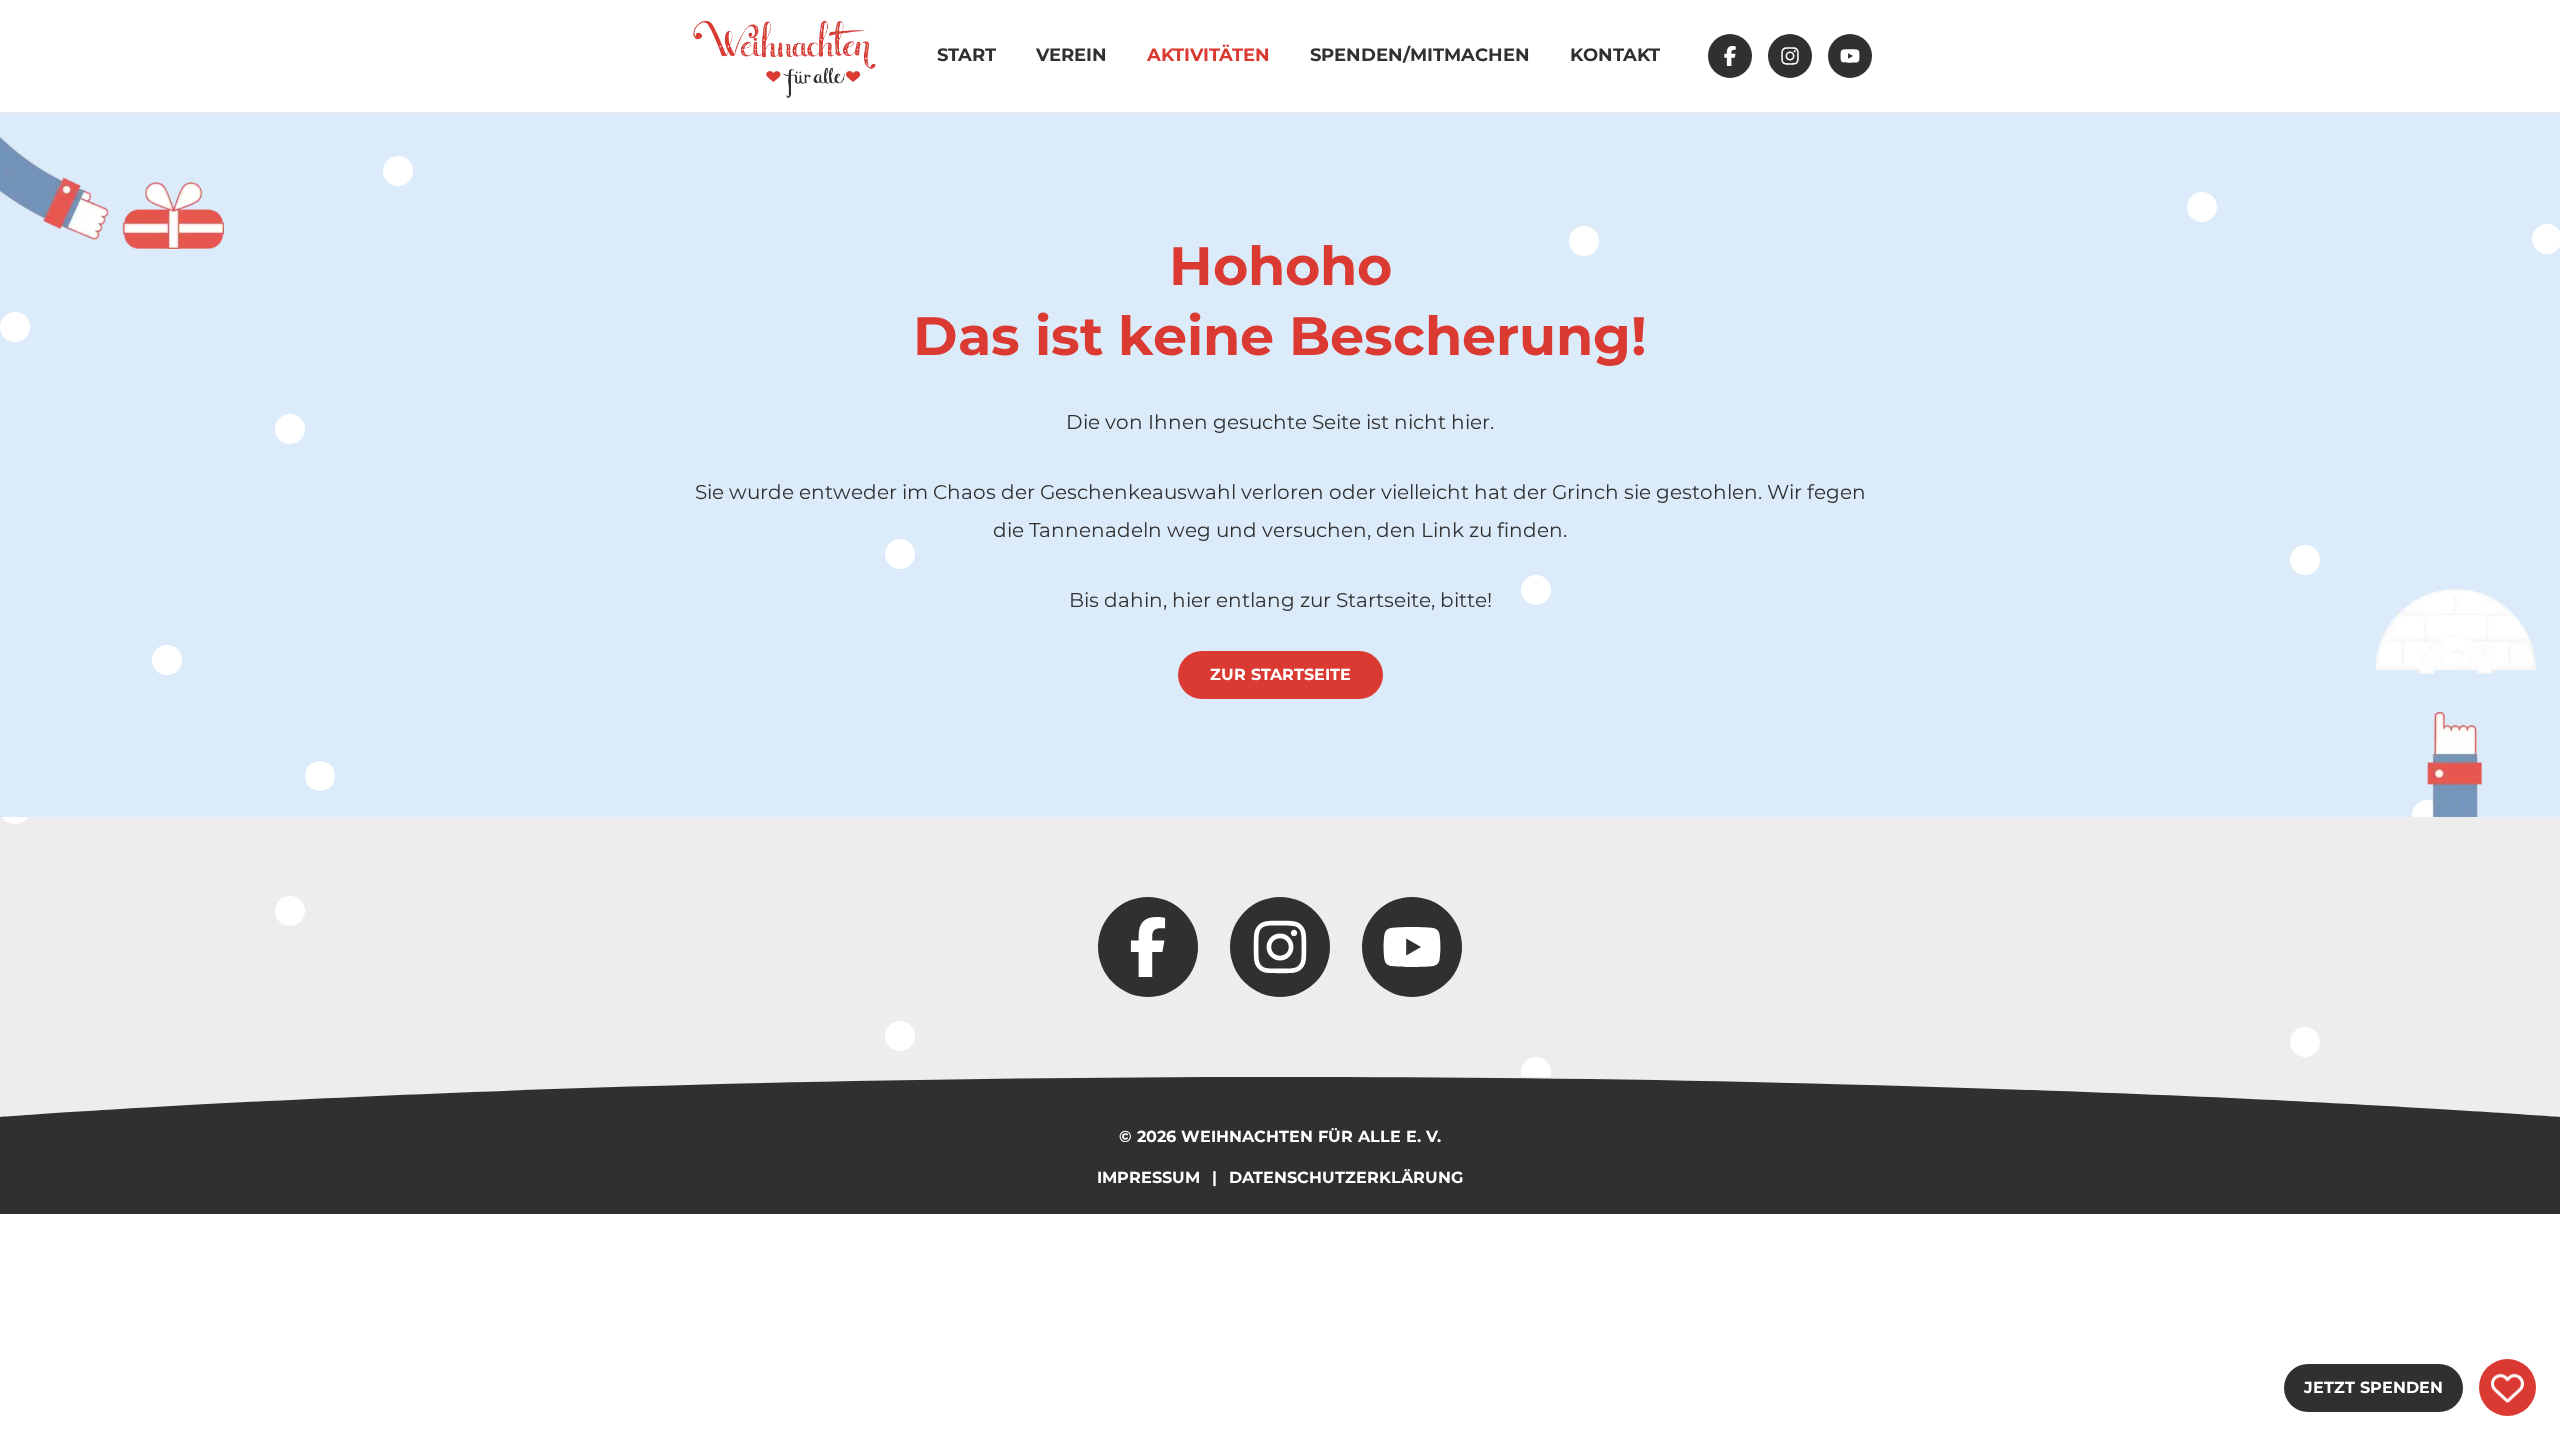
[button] (1730, 56)
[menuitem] (784, 55)
